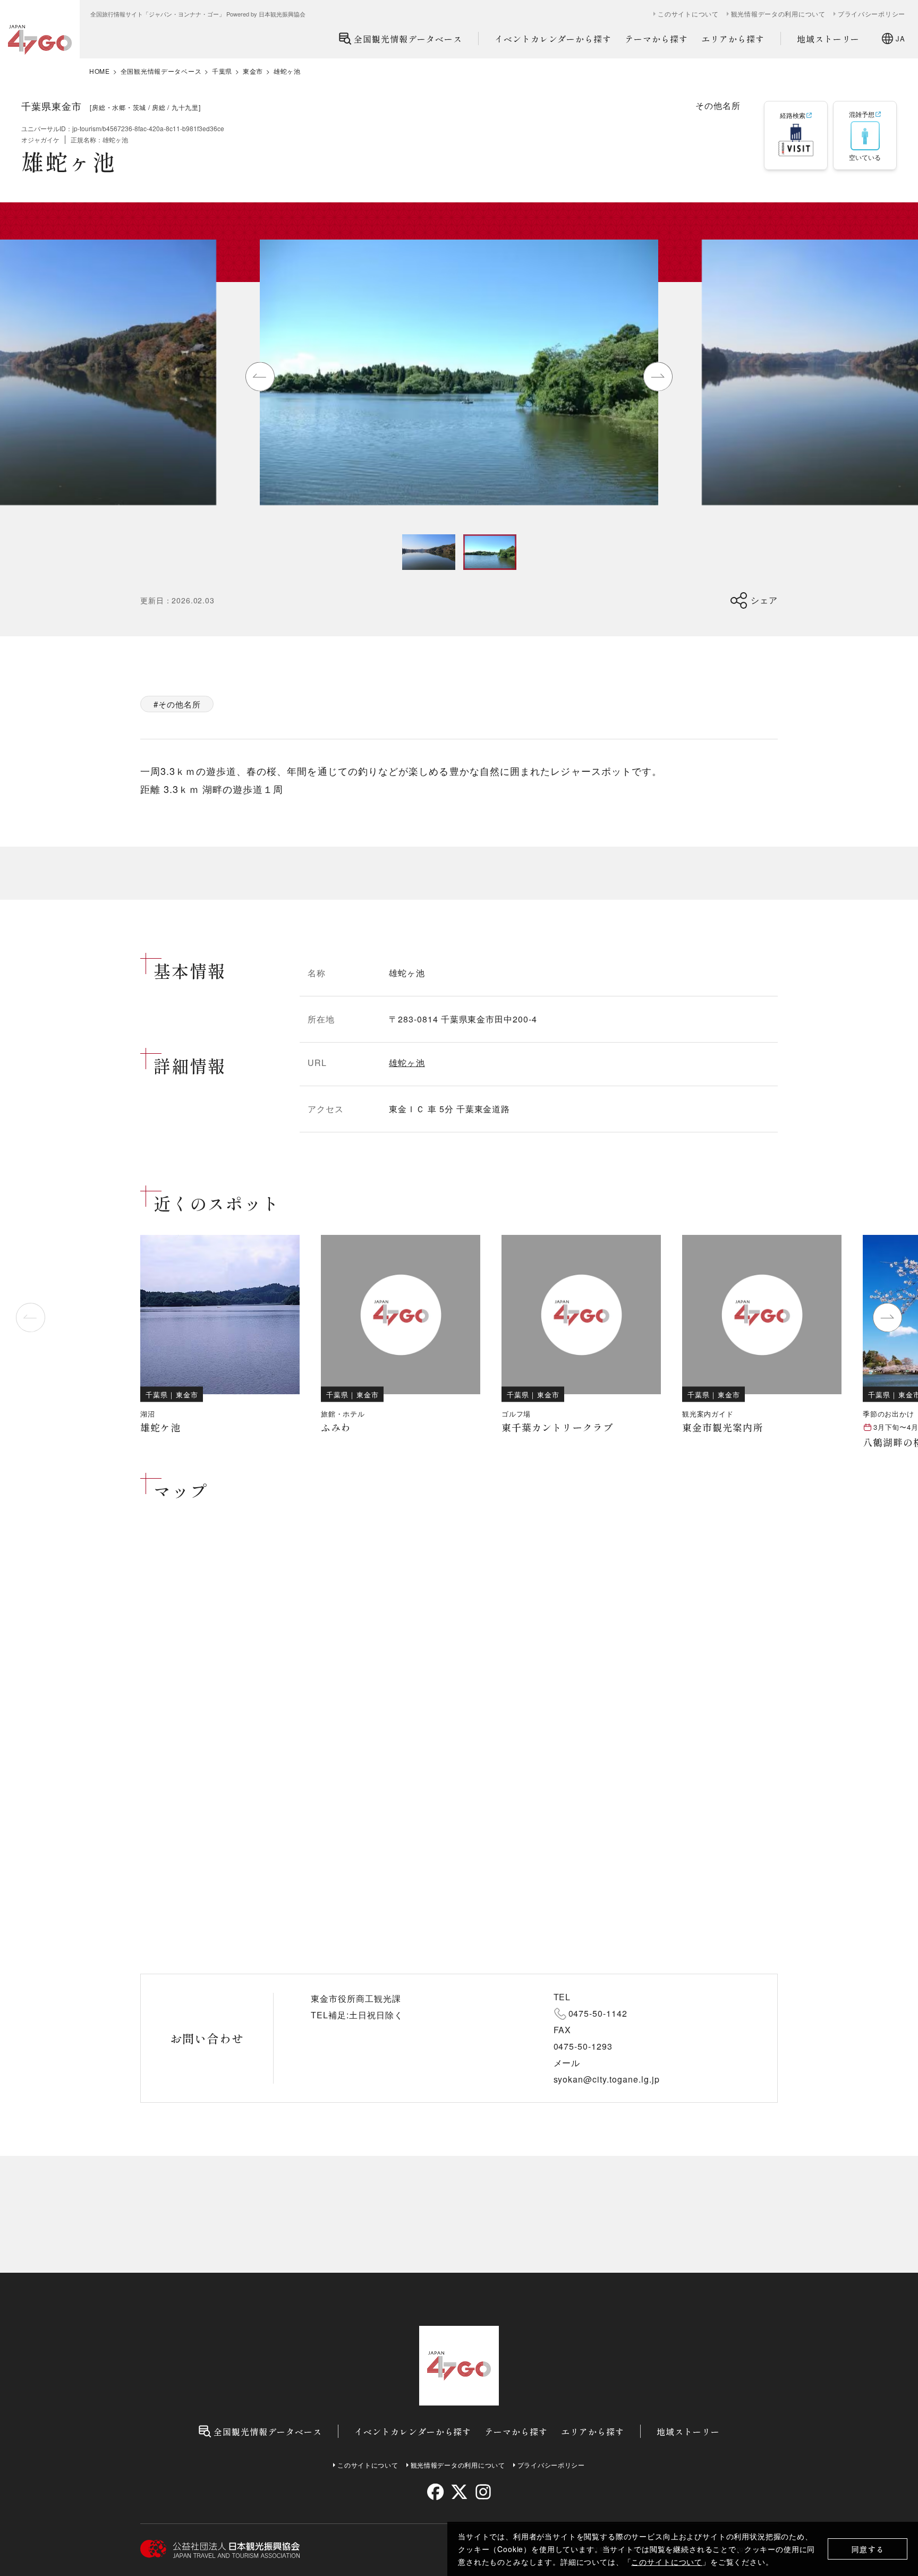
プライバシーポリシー (872, 14)
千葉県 (222, 71)
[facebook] (435, 2492)
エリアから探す (733, 39)
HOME (100, 71)
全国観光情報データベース (408, 39)
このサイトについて (667, 2562)
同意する (868, 2549)
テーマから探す (656, 39)
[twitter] (459, 2492)
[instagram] (483, 2492)
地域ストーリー (828, 39)
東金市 (253, 71)
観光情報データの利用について (778, 14)
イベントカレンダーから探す (553, 39)
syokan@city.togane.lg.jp (607, 2079)
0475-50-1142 (598, 2013)
